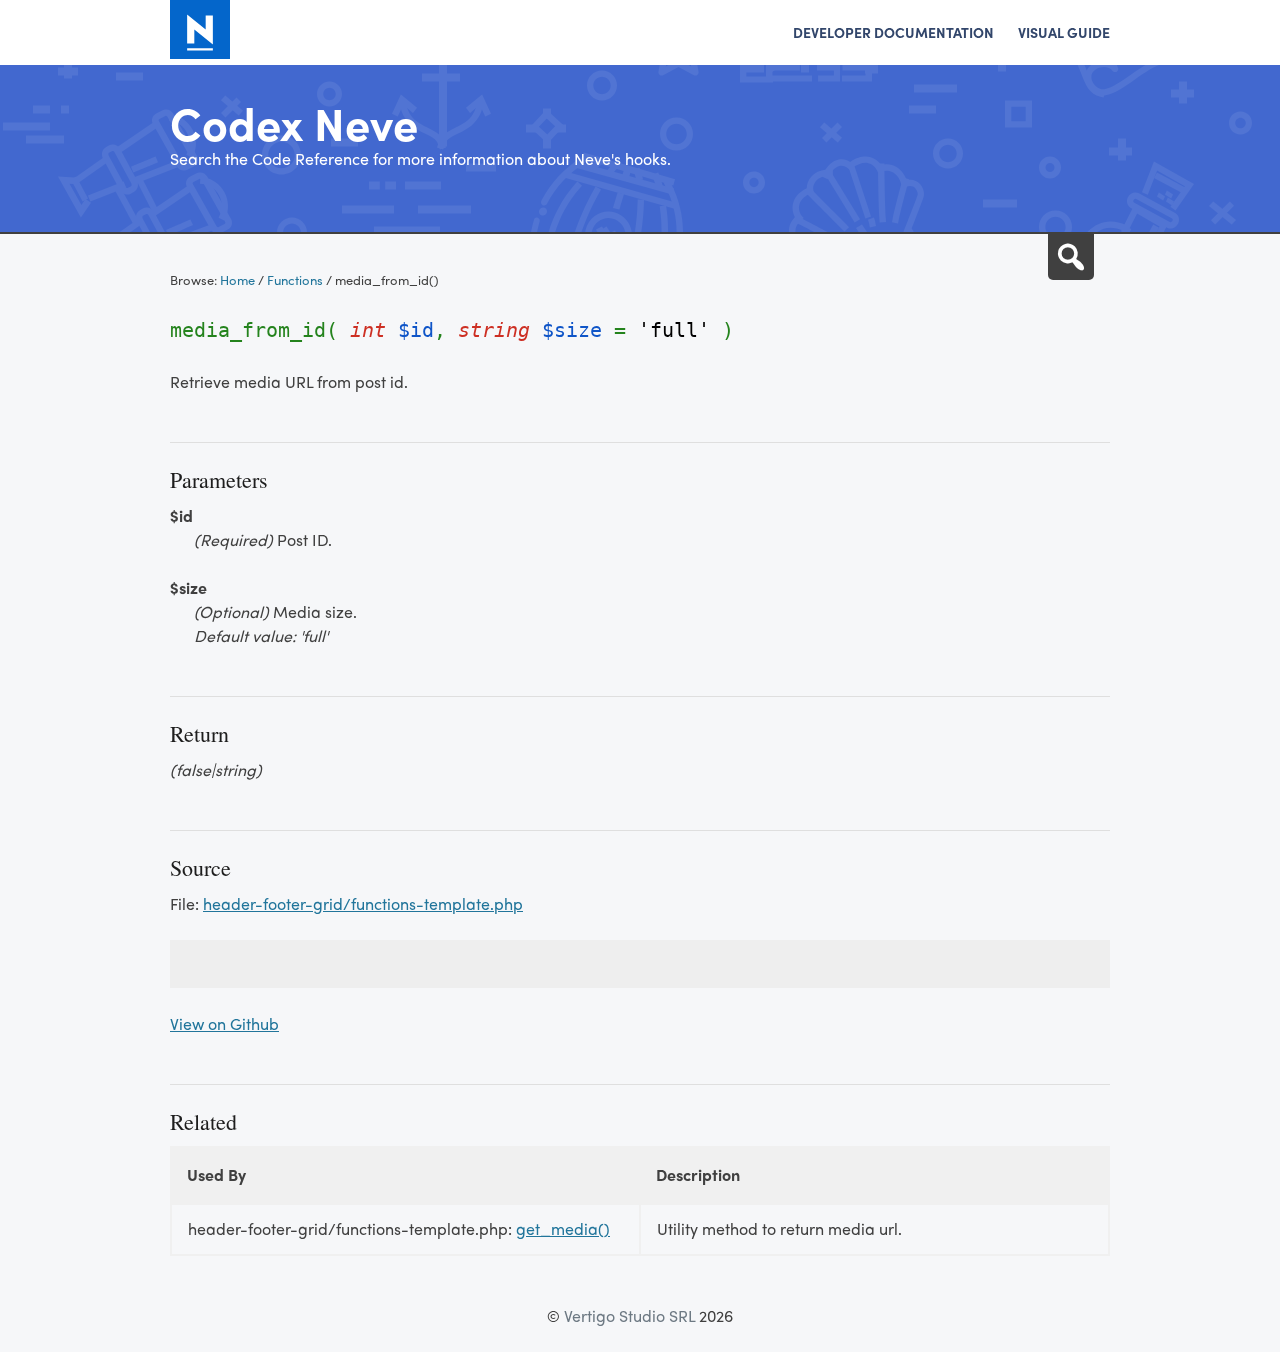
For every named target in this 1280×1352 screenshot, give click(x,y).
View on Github (224, 1023)
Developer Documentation (893, 32)
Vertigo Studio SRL (629, 1315)
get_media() (563, 1228)
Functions (295, 279)
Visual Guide (1064, 32)
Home (237, 279)
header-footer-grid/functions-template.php (363, 903)
